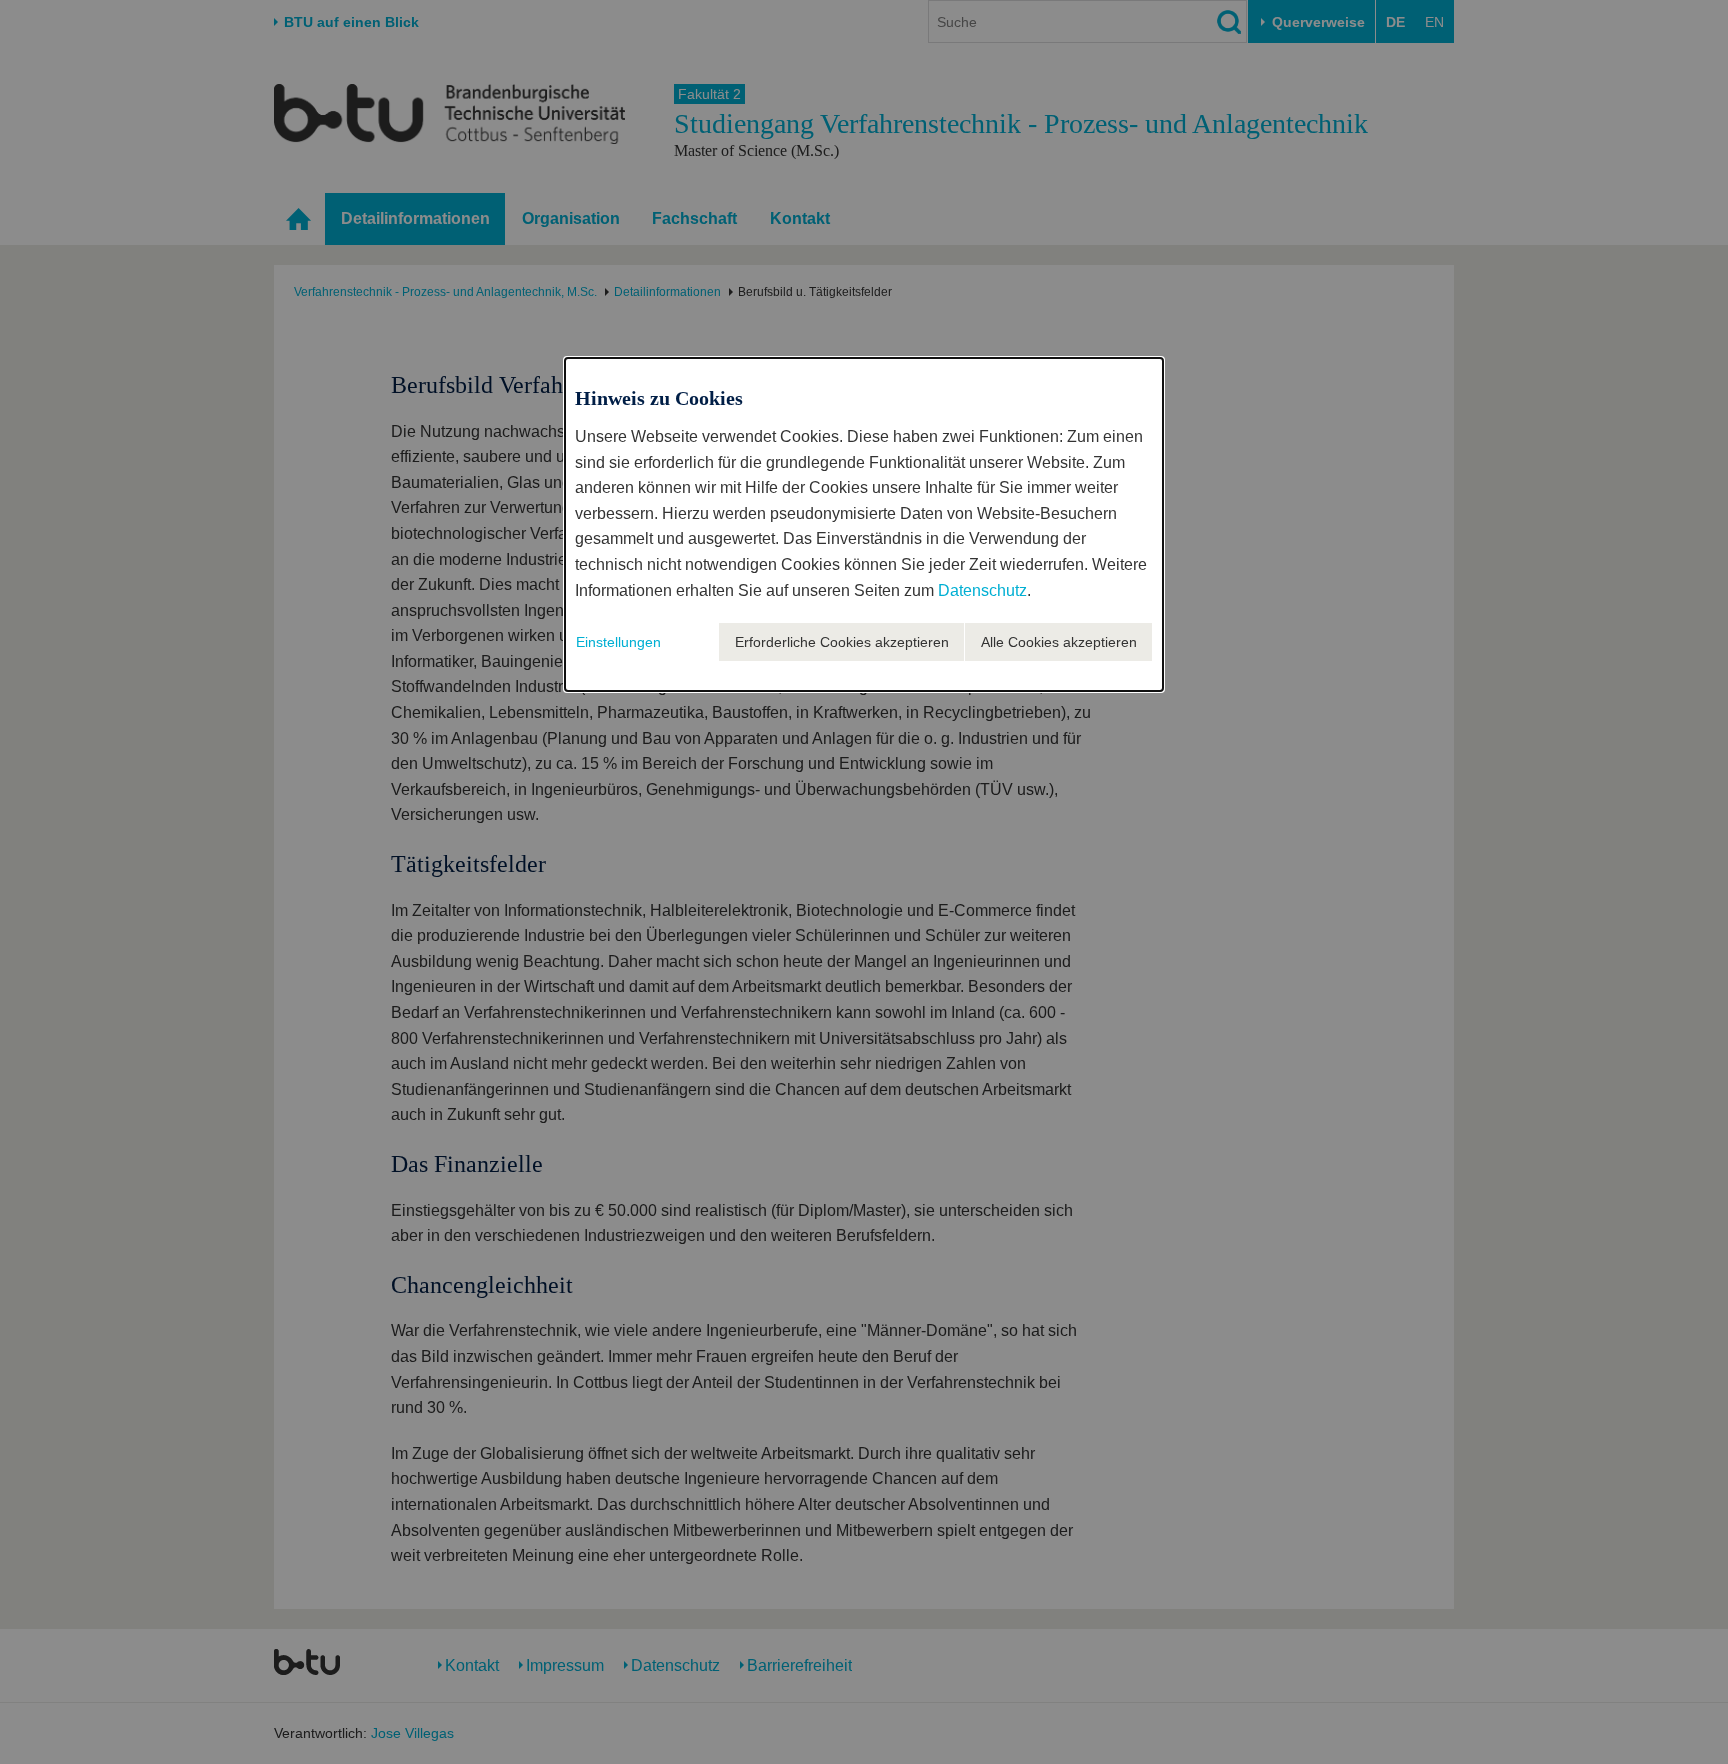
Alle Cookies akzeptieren (1059, 642)
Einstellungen (618, 642)
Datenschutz (982, 590)
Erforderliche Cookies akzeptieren (842, 642)
